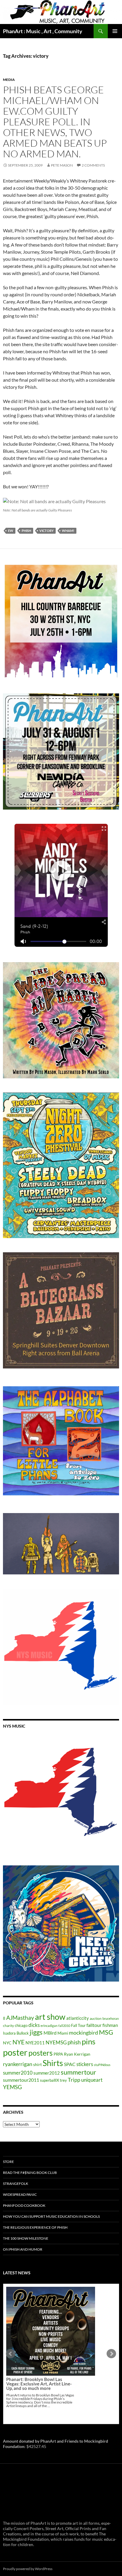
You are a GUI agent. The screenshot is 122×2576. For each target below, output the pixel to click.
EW (11, 531)
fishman (110, 2025)
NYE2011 (35, 2043)
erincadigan (49, 2026)
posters (41, 2053)
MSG (106, 2032)
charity (8, 2026)
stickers (85, 2064)
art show (50, 2017)
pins (89, 2041)
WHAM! (68, 531)
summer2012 (47, 2073)
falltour (94, 2025)
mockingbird (84, 2033)
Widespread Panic (20, 2194)
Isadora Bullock (16, 2033)
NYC (7, 2043)
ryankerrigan (18, 2064)
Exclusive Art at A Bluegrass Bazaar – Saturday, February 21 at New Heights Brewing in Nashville (40, 2337)
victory (46, 531)
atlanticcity (78, 2018)
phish (26, 531)
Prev (11, 2354)
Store (8, 2162)
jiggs (36, 2032)
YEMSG (12, 2087)
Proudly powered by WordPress (28, 2569)
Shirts (53, 2063)
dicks (34, 2025)
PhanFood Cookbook (24, 2205)
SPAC (70, 2064)
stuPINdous (102, 2065)
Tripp (74, 2080)
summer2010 (18, 2073)
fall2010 (64, 2026)
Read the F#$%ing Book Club (30, 2173)
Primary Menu (115, 31)
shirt (37, 2064)
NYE (19, 2042)
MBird (50, 2033)
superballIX (49, 2080)
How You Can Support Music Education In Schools (51, 2216)
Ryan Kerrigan (77, 2054)
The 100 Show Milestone (26, 2238)
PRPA (58, 2054)
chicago (21, 2025)
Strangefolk (16, 2184)
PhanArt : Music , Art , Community (43, 31)
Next (111, 2354)
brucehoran (111, 2018)
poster (15, 2052)
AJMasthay (20, 2018)
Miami (63, 2033)
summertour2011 (21, 2080)
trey (63, 2080)
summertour (78, 2072)
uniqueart (92, 2080)
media (9, 80)
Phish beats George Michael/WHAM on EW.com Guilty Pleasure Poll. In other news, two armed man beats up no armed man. (55, 122)
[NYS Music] (61, 1793)
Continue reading (47, 2359)
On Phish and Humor (23, 2249)
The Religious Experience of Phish (35, 2227)
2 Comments (93, 165)
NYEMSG (56, 2042)
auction (96, 2018)
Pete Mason (62, 165)
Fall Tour (78, 2025)
